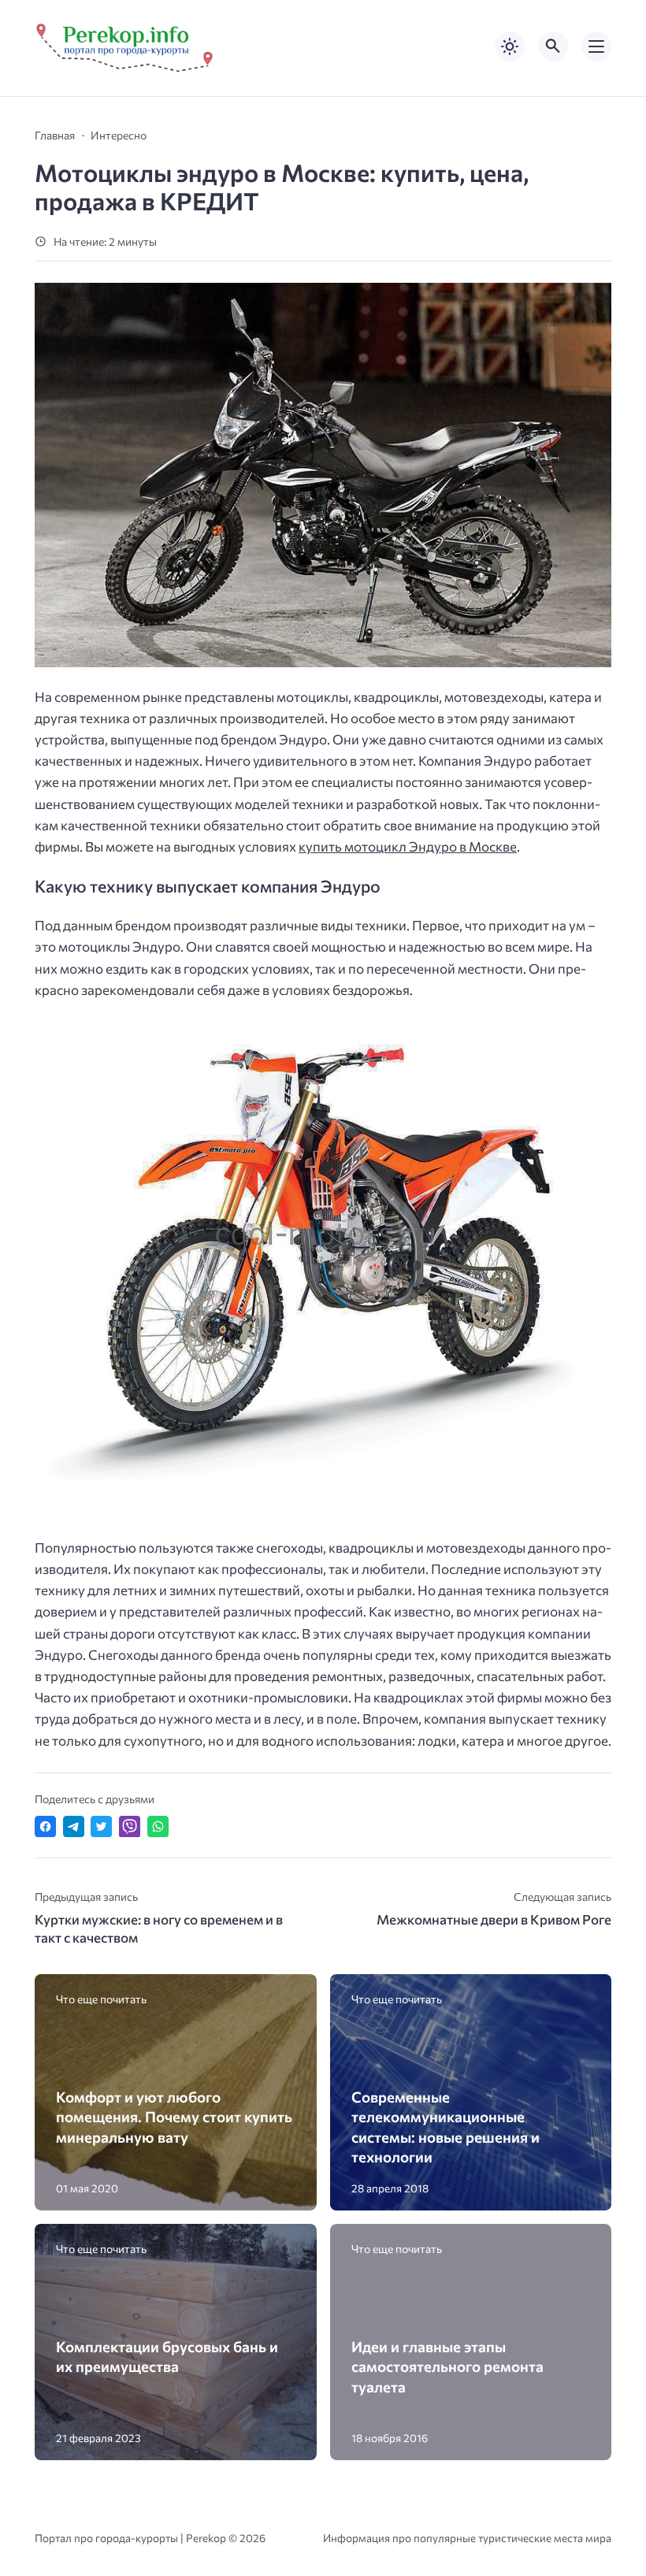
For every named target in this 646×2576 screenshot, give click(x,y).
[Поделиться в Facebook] (45, 1826)
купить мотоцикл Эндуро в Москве (408, 846)
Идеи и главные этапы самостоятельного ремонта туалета (447, 2366)
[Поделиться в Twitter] (101, 1826)
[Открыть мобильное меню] (596, 46)
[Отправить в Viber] (130, 1826)
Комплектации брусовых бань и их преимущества (167, 2356)
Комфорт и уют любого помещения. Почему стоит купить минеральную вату (174, 2117)
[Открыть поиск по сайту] (553, 46)
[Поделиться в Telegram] (74, 1826)
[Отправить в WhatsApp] (158, 1826)
